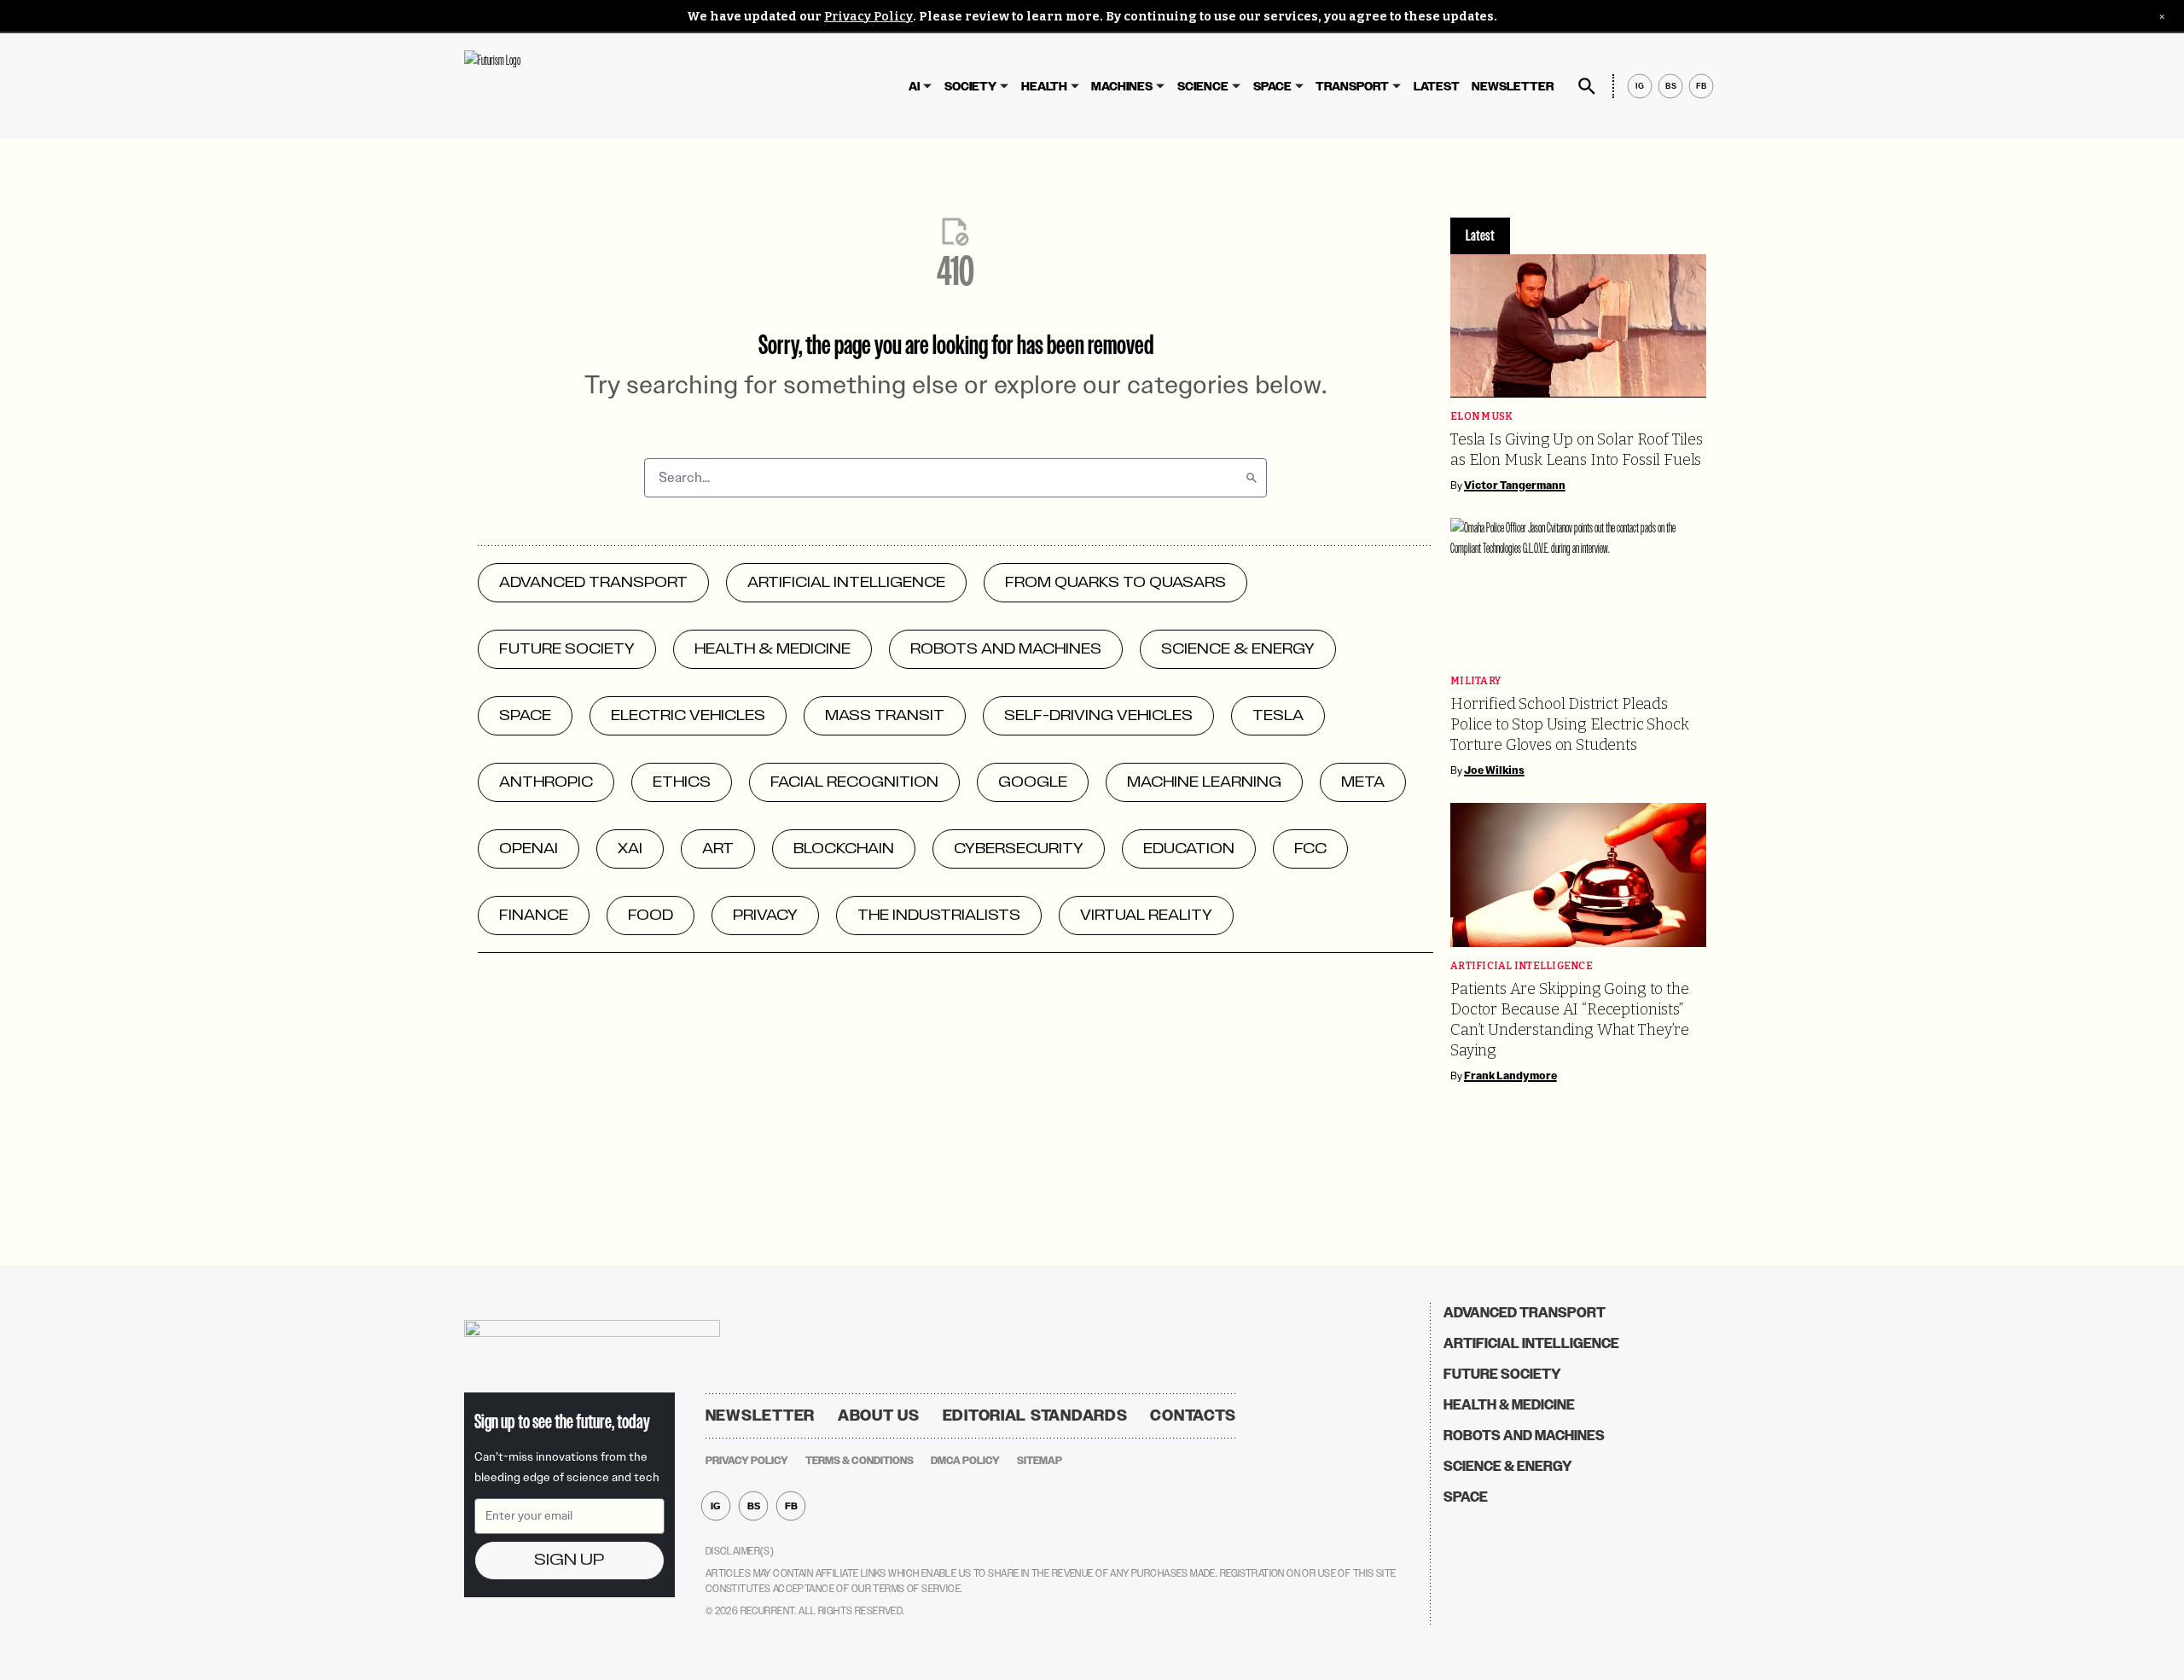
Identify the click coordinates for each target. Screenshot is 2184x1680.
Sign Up (569, 1560)
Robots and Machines (1524, 1436)
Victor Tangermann (1515, 485)
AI (914, 87)
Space (1272, 87)
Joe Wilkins (1494, 770)
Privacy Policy (868, 17)
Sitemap (1040, 1461)
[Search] (1252, 478)
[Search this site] (1587, 86)
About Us (879, 1416)
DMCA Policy (965, 1461)
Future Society (1502, 1374)
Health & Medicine (1509, 1405)
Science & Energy (1508, 1466)
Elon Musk (1481, 417)
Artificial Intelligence (1522, 966)
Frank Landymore (1510, 1076)
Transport (1352, 87)
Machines (1122, 87)
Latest (1437, 87)
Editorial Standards (1035, 1416)
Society (970, 87)
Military (1475, 681)
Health (1044, 87)
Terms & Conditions (860, 1461)
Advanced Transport (1525, 1313)
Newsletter (1513, 87)
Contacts (1193, 1416)
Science (1203, 87)
